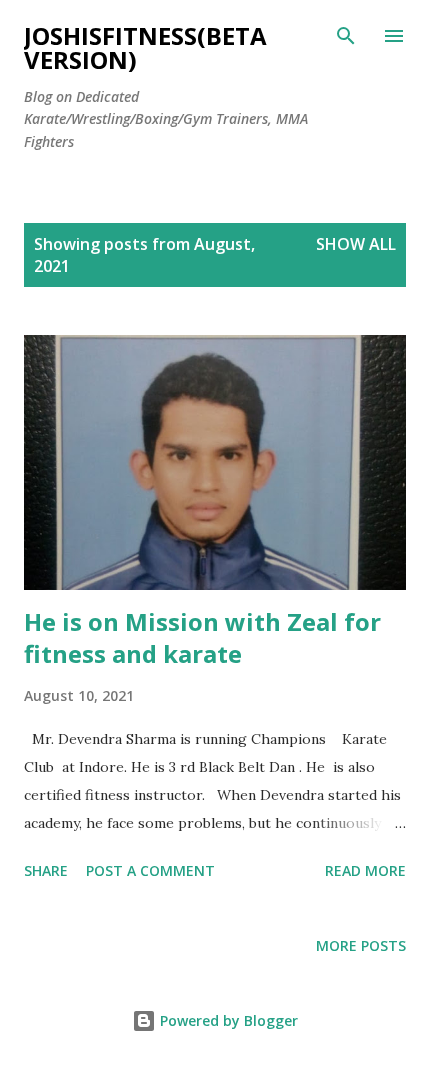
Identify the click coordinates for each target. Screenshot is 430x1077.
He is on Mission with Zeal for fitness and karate (202, 637)
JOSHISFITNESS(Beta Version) (145, 47)
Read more (365, 870)
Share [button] (46, 870)
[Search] (346, 36)
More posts (361, 945)
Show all (356, 244)
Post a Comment (150, 870)
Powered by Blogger (227, 1020)
